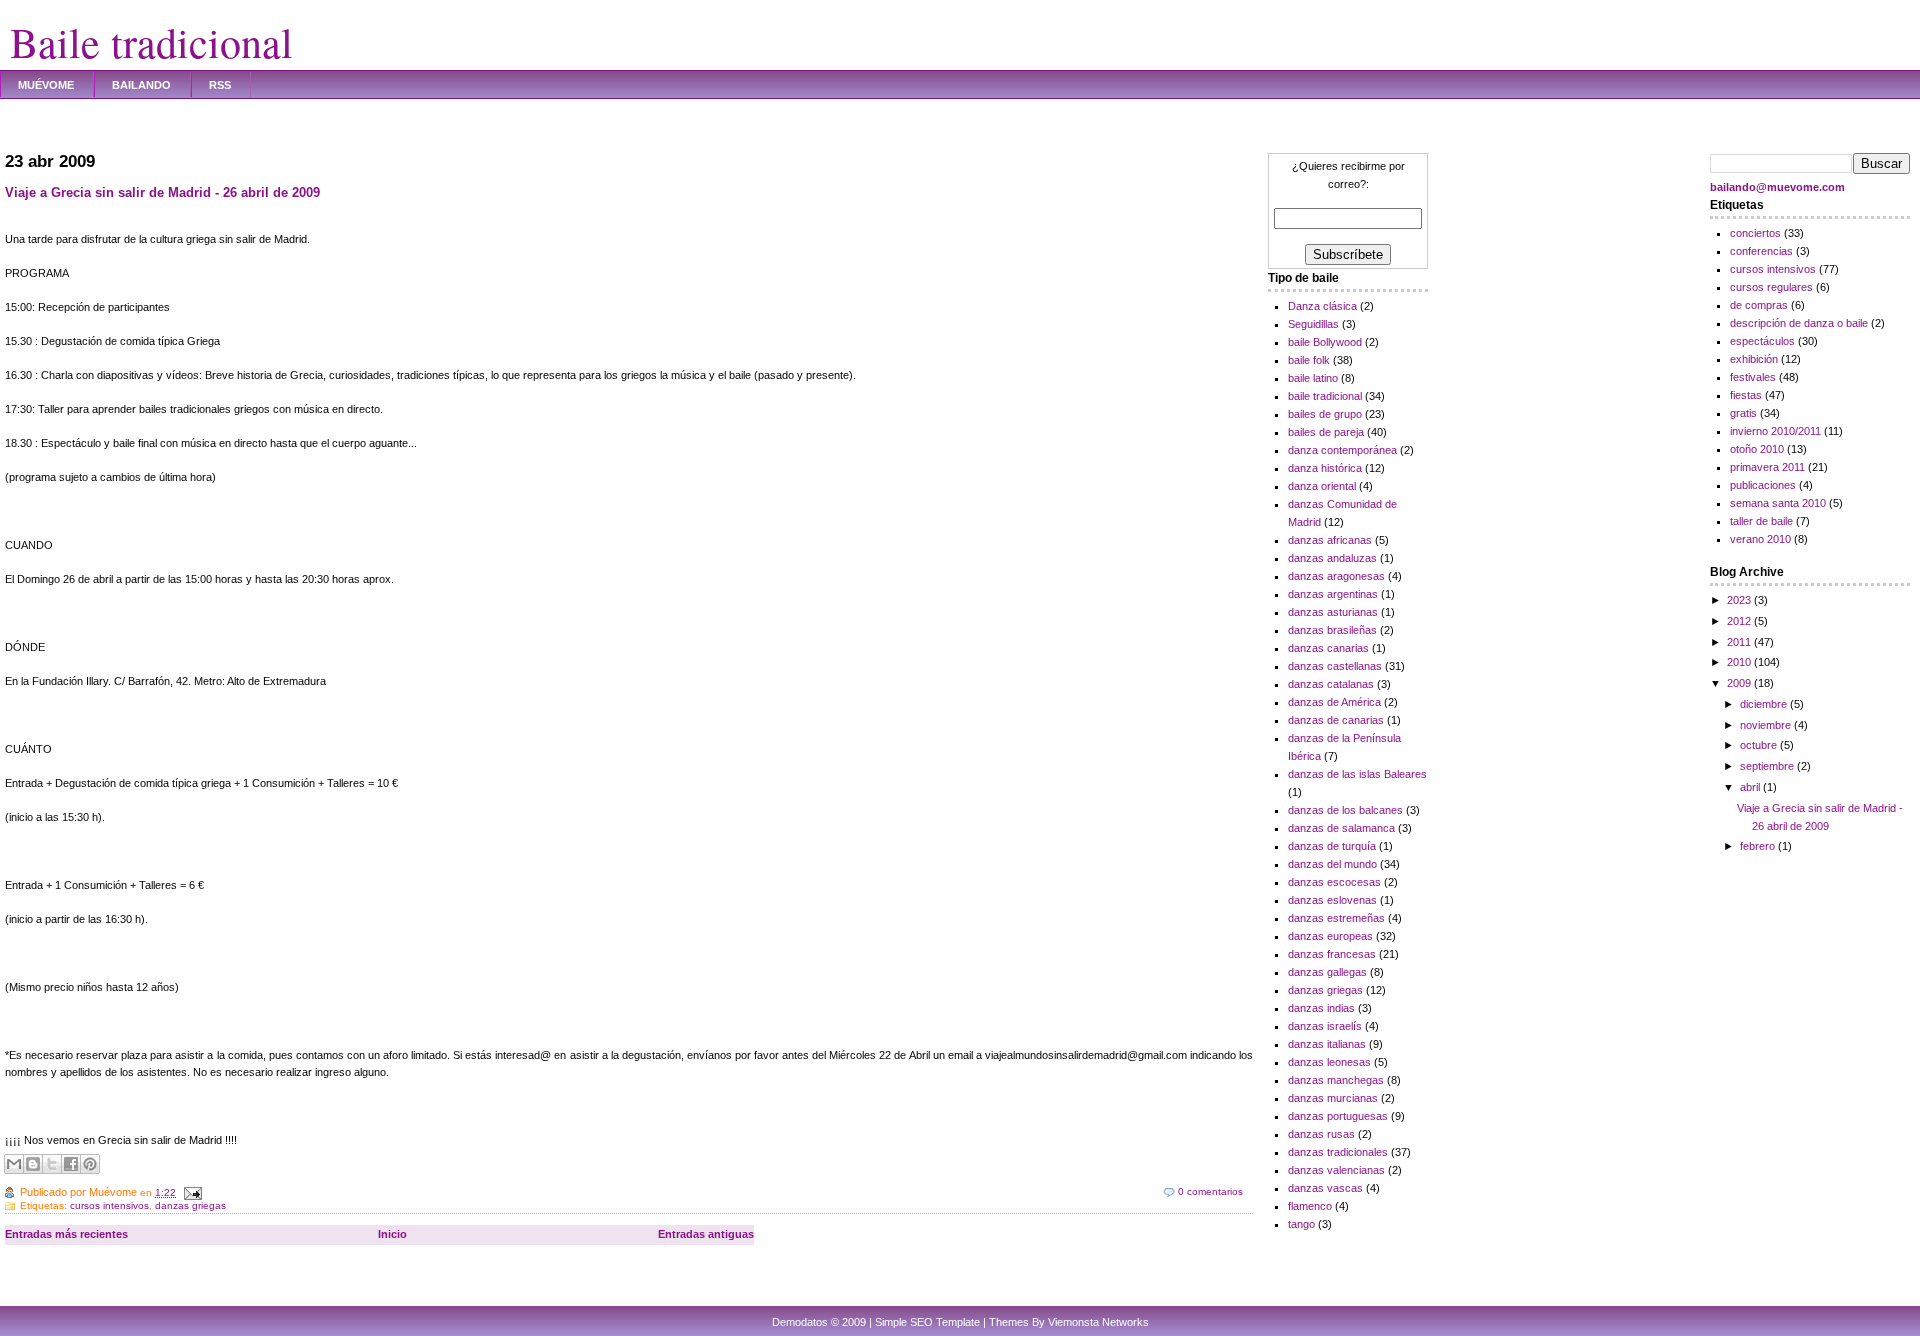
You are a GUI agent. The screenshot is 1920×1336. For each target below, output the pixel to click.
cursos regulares (1771, 287)
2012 (1740, 621)
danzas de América (1334, 702)
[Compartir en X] (52, 1164)
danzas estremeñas (1336, 918)
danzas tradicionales (1338, 1152)
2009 (1740, 683)
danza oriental (1322, 486)
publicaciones (1763, 485)
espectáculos (1762, 341)
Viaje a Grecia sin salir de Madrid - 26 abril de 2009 (162, 192)
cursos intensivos (109, 1205)
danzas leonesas (1329, 1062)
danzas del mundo (1332, 864)
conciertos (1755, 233)
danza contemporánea (1342, 450)
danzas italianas (1327, 1044)
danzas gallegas (1327, 972)
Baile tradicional (151, 42)
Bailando (141, 85)
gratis (1743, 413)
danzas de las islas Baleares (1357, 774)
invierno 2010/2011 (1775, 431)
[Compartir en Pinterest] (90, 1164)
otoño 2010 (1757, 449)
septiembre (1768, 766)
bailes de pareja (1326, 432)
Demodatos (800, 1322)
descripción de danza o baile (1799, 323)
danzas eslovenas (1332, 900)
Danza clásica (1322, 306)
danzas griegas (190, 1205)
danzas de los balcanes (1345, 810)
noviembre (1767, 725)
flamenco (1310, 1206)
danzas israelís (1325, 1026)
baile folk (1309, 360)
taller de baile (1761, 521)
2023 (1740, 600)
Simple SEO (904, 1322)
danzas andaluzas (1332, 558)
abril (1751, 787)
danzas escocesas (1334, 882)
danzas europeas (1330, 936)
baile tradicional (1325, 396)
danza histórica (1325, 468)
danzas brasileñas (1332, 630)
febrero (1759, 846)
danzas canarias (1328, 648)
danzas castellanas (1335, 666)
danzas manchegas (1336, 1080)
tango (1301, 1224)
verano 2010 (1760, 539)
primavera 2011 (1767, 467)
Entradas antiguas (706, 1234)
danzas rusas (1321, 1134)
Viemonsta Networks (1098, 1322)
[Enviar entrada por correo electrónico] (190, 1192)
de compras (1759, 305)
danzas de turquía (1332, 846)
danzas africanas (1330, 540)
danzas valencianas (1336, 1170)
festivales (1753, 377)
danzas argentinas (1333, 594)
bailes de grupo (1325, 414)
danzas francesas (1332, 954)
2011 (1740, 642)
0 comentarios (1210, 1191)
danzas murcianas (1333, 1098)
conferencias (1761, 251)
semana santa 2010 (1778, 503)
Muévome (46, 85)
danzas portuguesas (1338, 1116)
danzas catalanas (1331, 684)
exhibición (1754, 359)
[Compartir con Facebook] (71, 1164)
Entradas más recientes (66, 1234)
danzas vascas (1325, 1188)
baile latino (1313, 378)
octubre (1760, 745)
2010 (1740, 662)
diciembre (1765, 704)
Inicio (392, 1234)
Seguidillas (1313, 324)
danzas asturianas (1333, 612)
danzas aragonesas (1336, 576)
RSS (220, 85)
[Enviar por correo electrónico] (14, 1164)
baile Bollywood (1325, 342)
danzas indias (1321, 1008)
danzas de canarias (1336, 720)
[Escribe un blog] (33, 1164)
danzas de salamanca (1341, 828)
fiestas (1746, 395)
